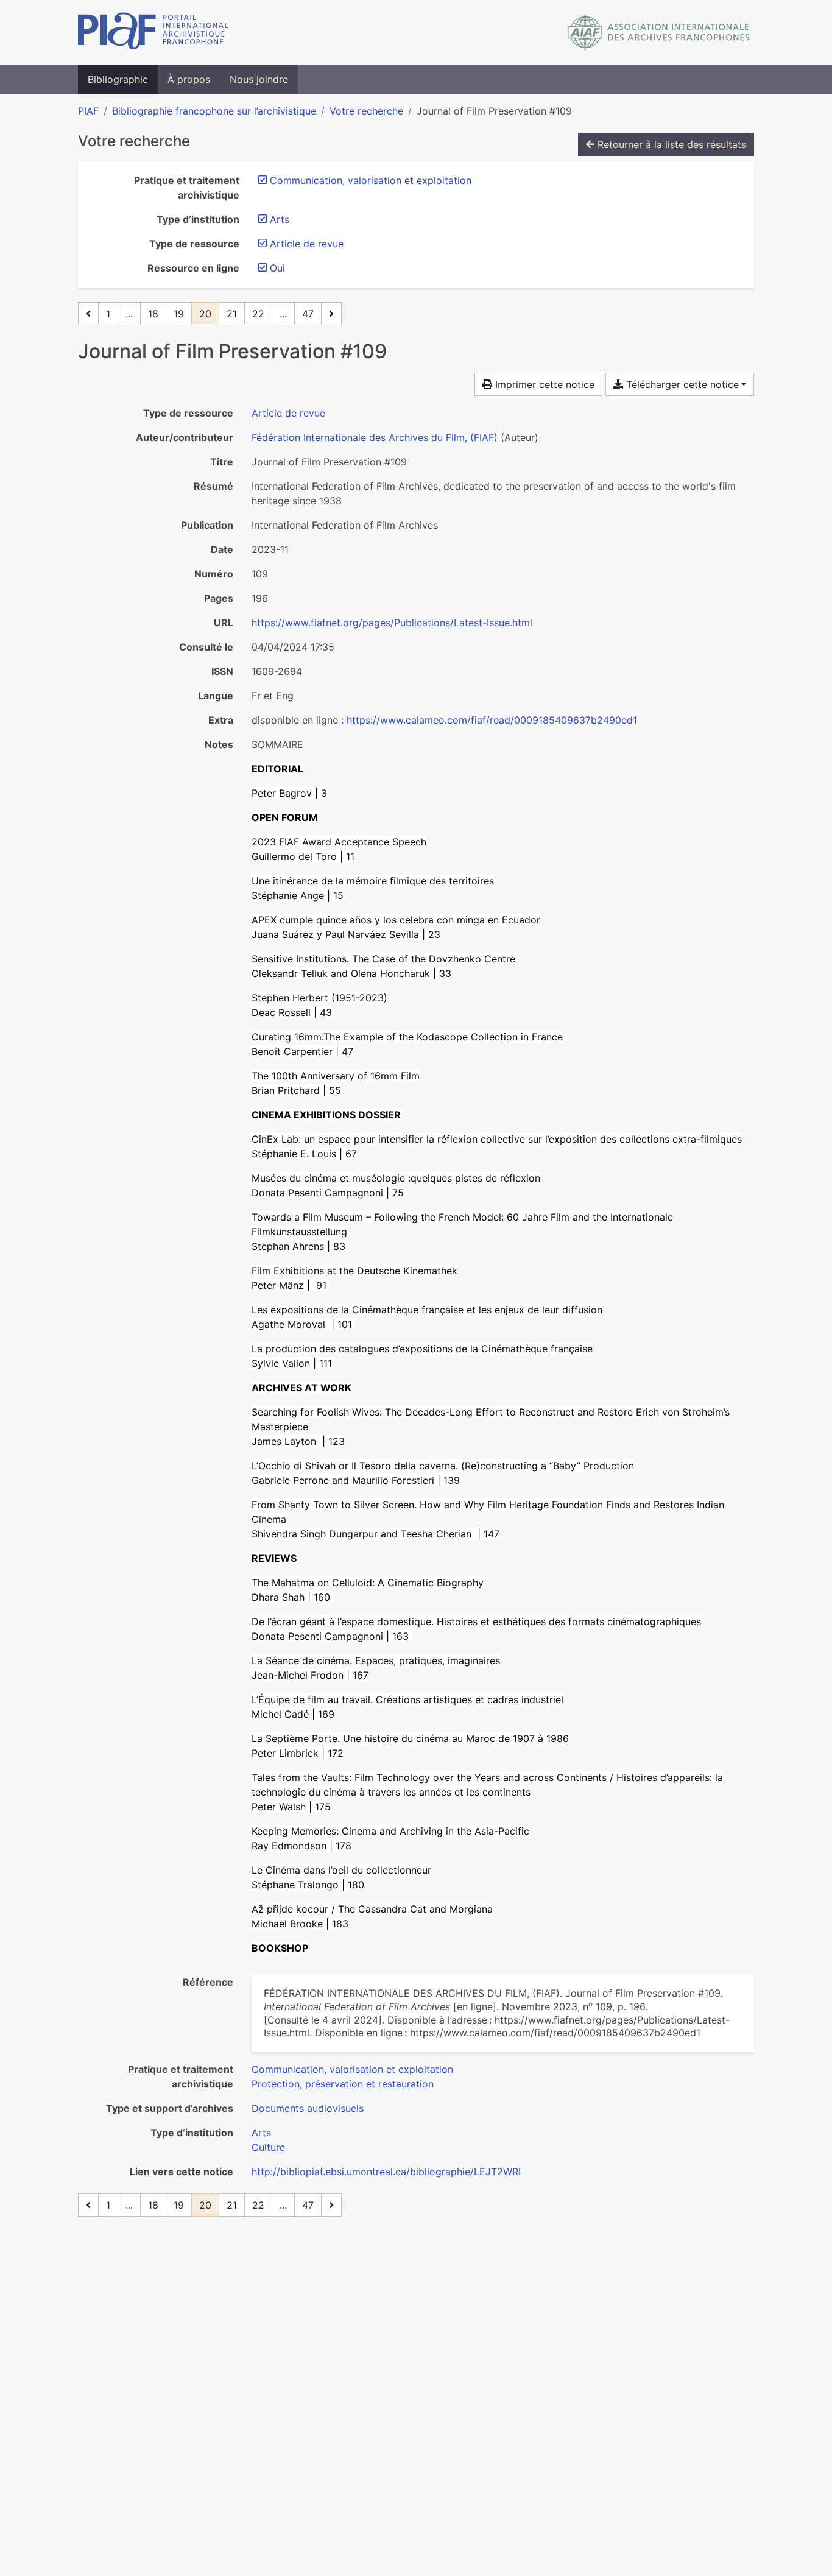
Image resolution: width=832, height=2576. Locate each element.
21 (232, 314)
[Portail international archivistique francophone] (153, 32)
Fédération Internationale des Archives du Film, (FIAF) (375, 437)
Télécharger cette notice (681, 384)
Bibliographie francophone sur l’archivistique (214, 111)
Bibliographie (118, 79)
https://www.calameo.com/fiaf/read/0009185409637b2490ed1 (492, 720)
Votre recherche (366, 111)
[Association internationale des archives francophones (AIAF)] (659, 32)
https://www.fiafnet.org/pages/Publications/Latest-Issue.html (392, 623)
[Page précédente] (88, 314)
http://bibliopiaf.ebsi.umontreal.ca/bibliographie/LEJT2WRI (386, 2172)
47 (308, 314)
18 (153, 314)
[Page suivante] (331, 314)
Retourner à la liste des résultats (670, 144)
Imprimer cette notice (543, 384)
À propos (189, 79)
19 (179, 314)
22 (258, 314)
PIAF (88, 111)
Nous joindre (259, 79)
